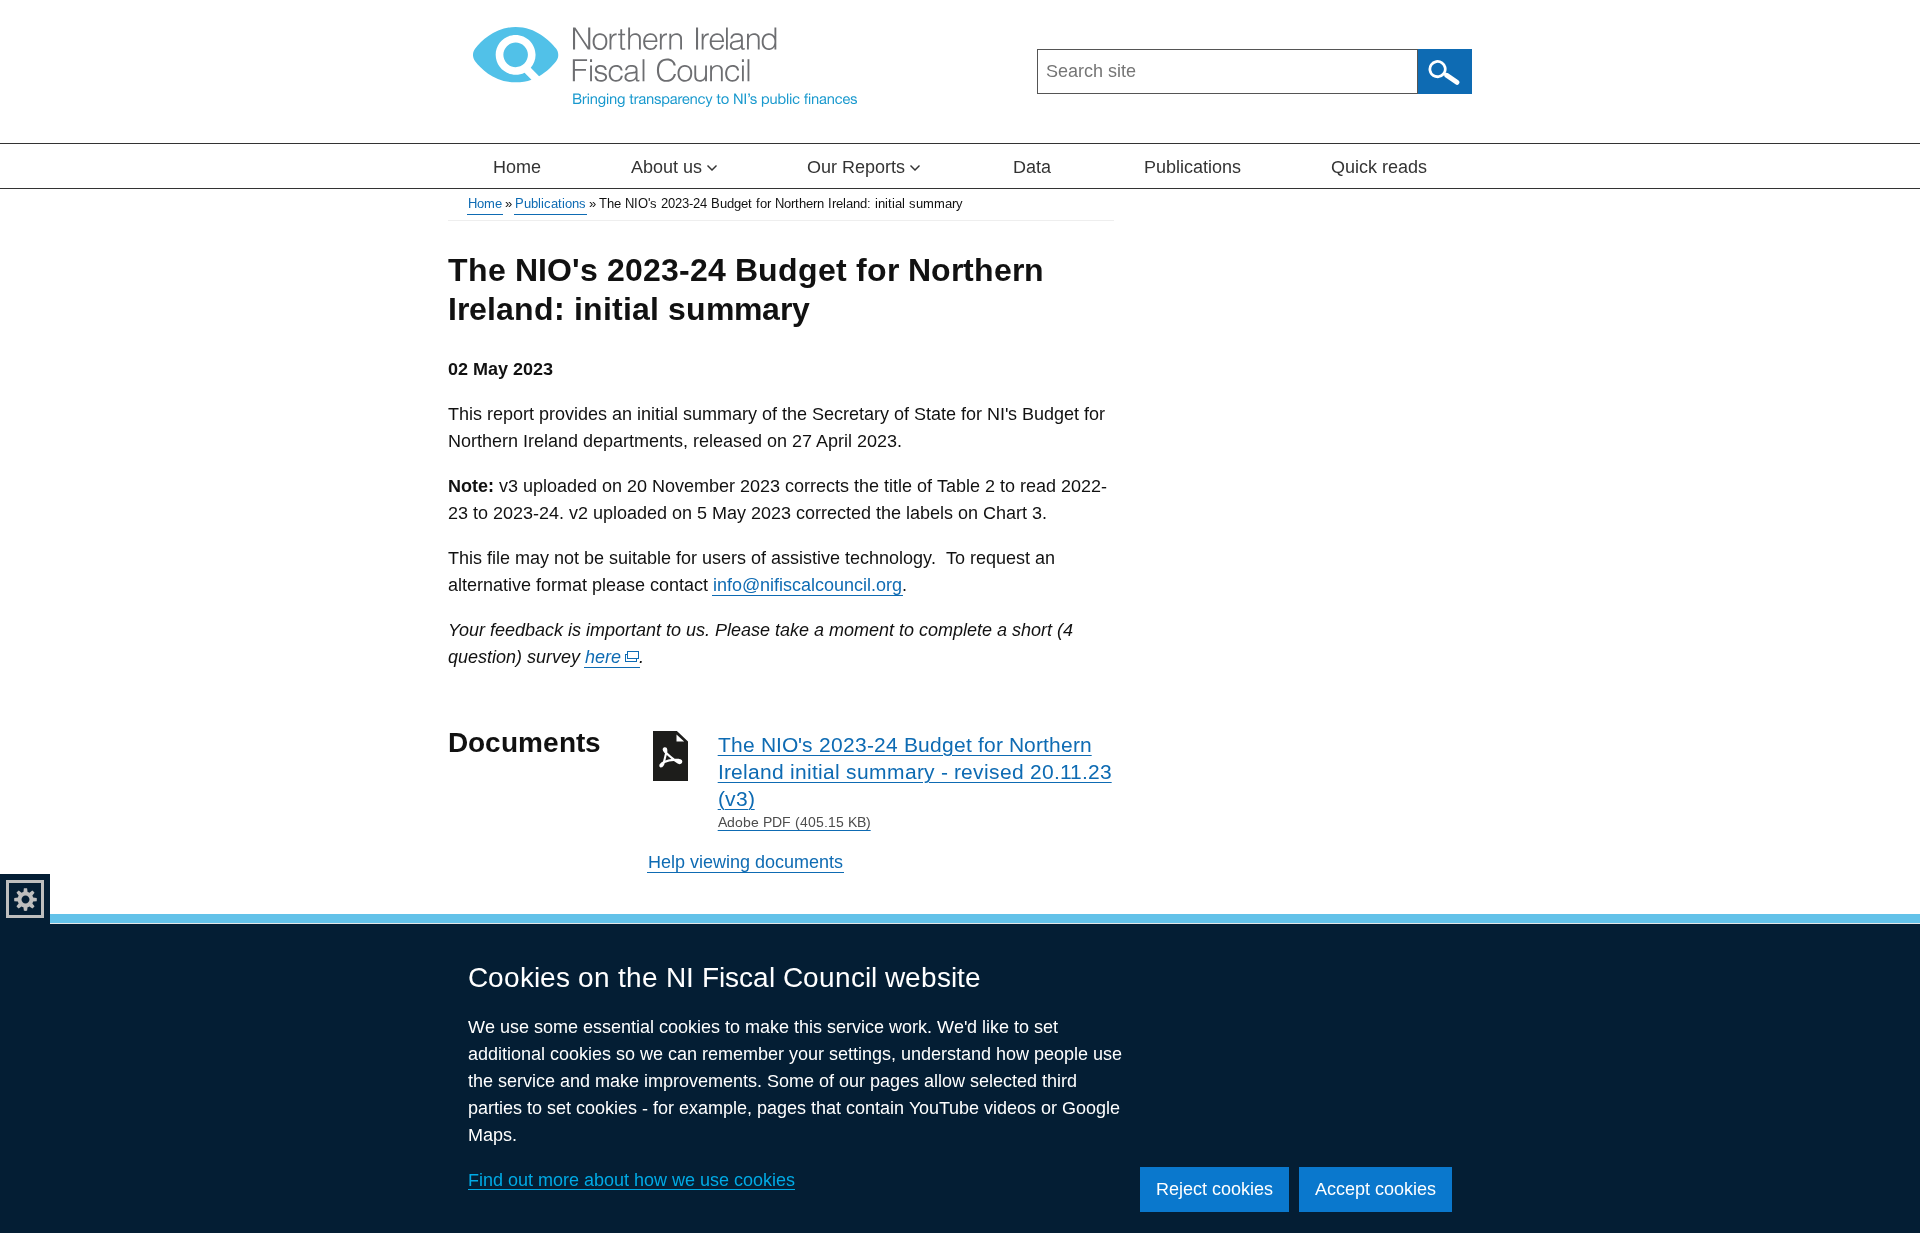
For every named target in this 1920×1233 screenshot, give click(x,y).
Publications (1192, 167)
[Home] (665, 67)
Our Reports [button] (856, 167)
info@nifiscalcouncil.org (807, 585)
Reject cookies (1214, 1189)
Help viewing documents (745, 862)
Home (517, 167)
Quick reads (1379, 167)
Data (1032, 167)
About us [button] (666, 167)
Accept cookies (1375, 1189)
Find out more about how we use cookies (631, 1180)
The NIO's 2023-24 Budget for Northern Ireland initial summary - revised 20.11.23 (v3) (915, 781)
